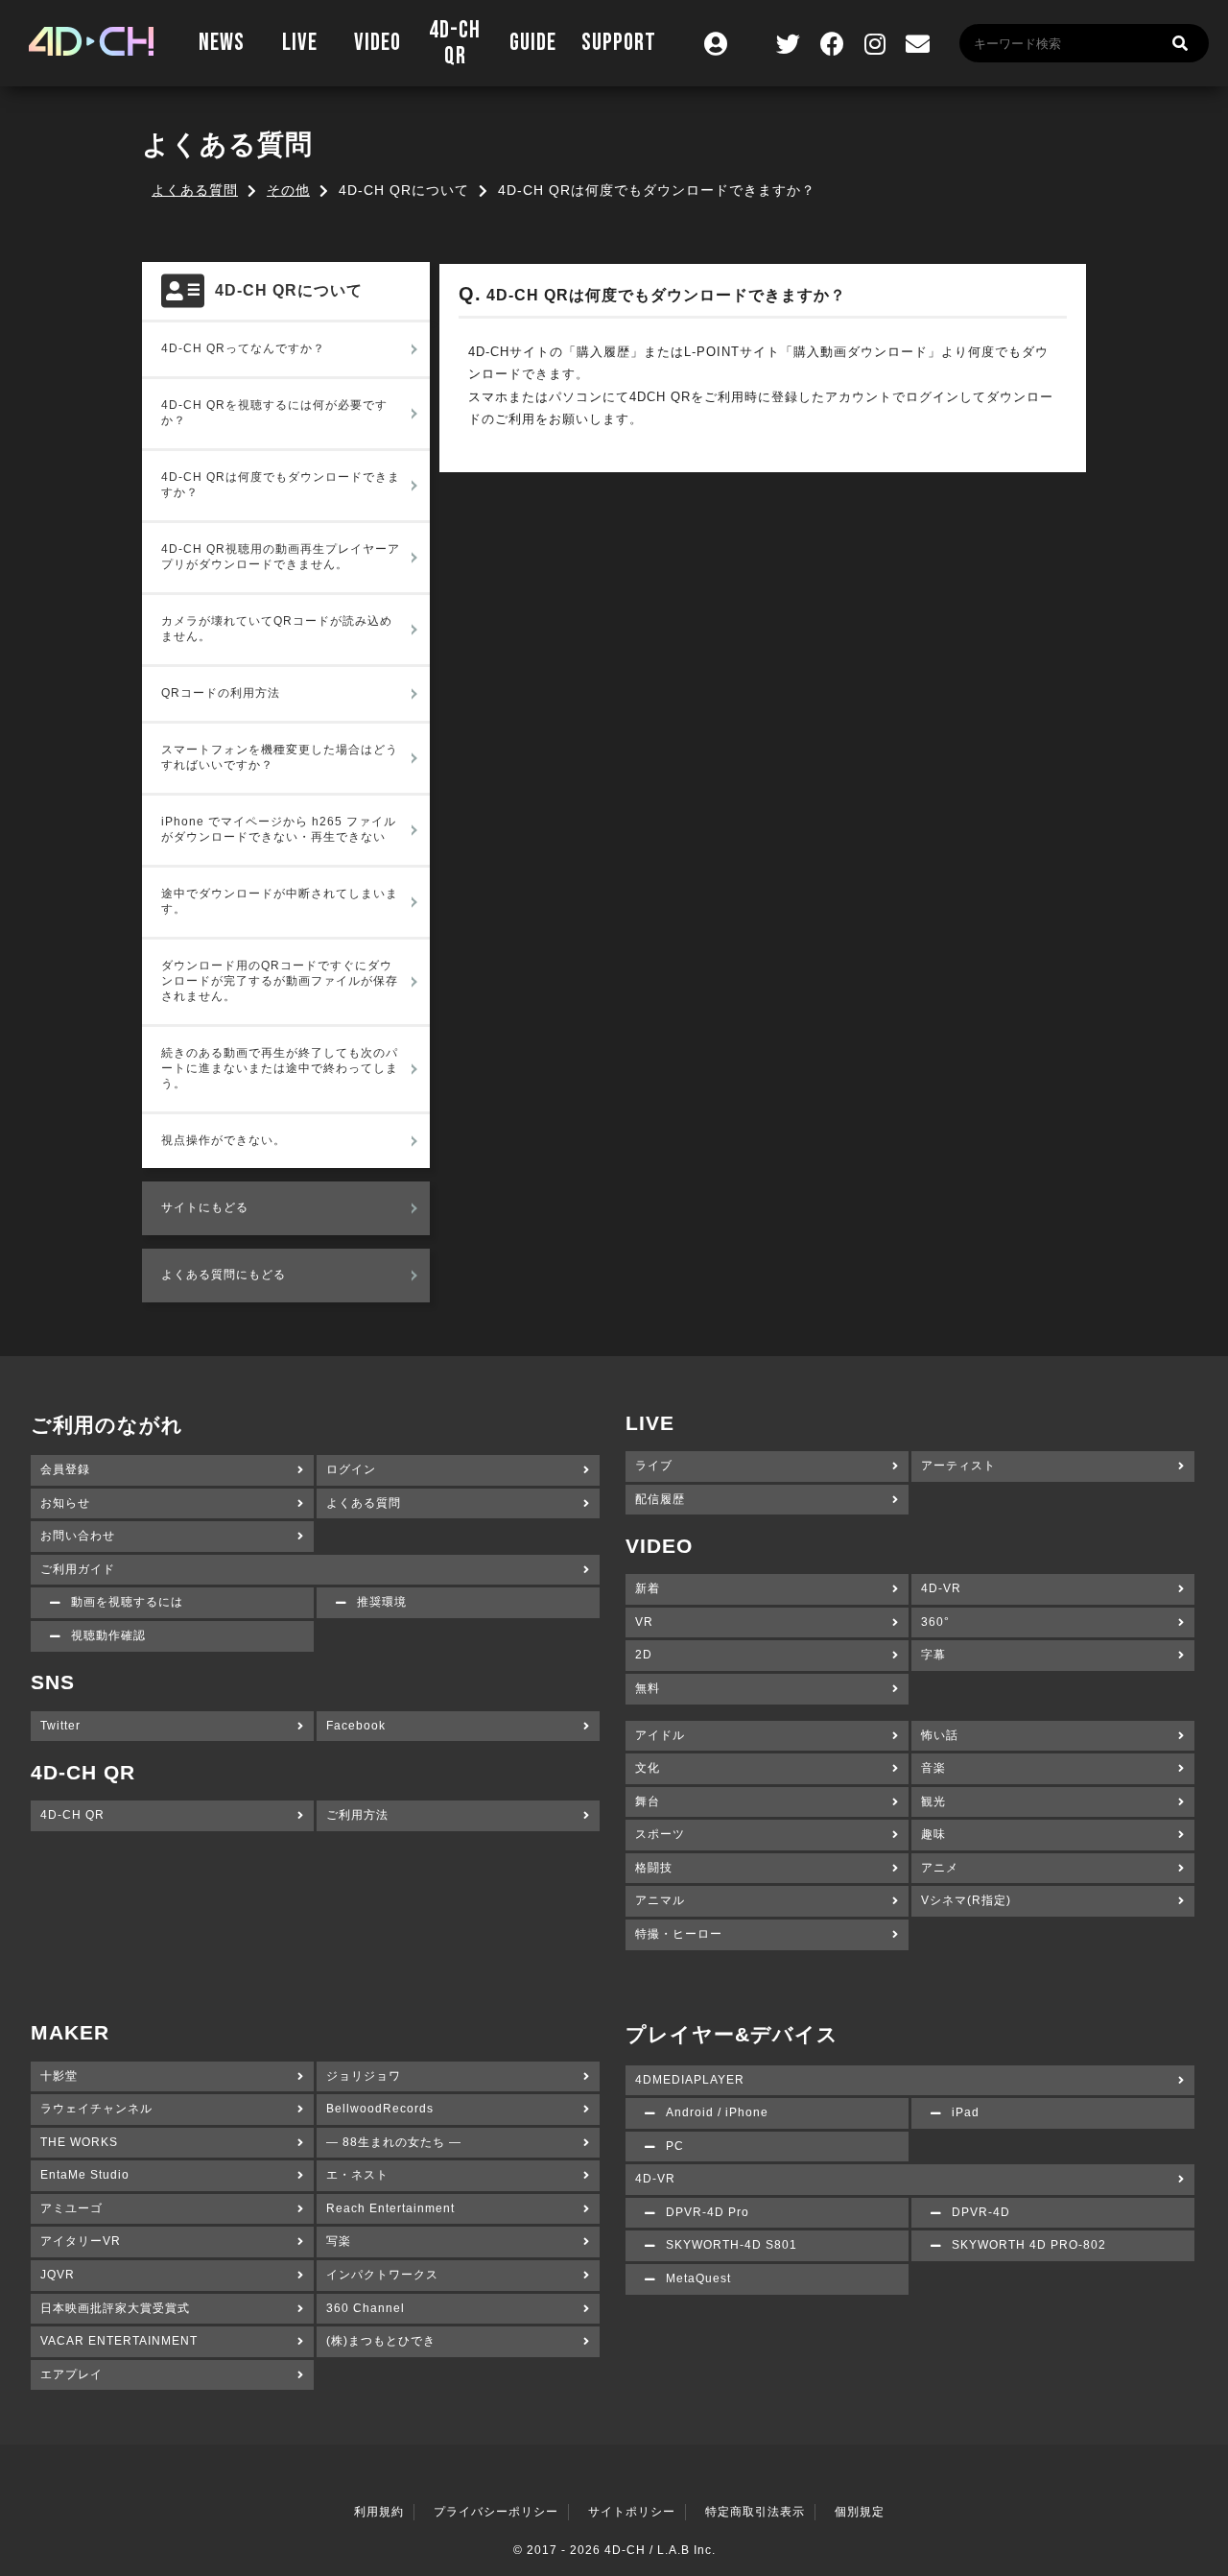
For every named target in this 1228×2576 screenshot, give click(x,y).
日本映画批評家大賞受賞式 (115, 2308)
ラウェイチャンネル (96, 2109)
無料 (648, 1688)
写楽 (339, 2241)
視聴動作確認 (108, 1635)
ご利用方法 (357, 1815)
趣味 (933, 1834)
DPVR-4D (981, 2212)
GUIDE (533, 43)
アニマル (660, 1900)
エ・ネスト (357, 2175)
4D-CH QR (455, 44)
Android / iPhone (717, 2112)
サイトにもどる (205, 1207)
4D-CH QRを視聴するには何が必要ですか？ (274, 413)
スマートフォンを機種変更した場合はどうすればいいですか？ (280, 757)
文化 (648, 1768)
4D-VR (941, 1588)
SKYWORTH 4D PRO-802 (1029, 2245)
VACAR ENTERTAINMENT (119, 2341)
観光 (933, 1801)
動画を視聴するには (127, 1602)
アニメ (940, 1868)
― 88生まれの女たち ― (394, 2142)
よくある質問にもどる (224, 1275)
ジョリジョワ (364, 2076)
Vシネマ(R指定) (966, 1900)
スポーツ (660, 1834)
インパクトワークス (382, 2275)
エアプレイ (71, 2374)
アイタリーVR (81, 2241)
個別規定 (860, 2512)
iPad (966, 2112)
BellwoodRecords (380, 2109)
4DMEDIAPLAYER (690, 2080)
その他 (288, 190)
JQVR (58, 2275)
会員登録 (65, 1469)
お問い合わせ (78, 1536)
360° (935, 1622)
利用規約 (379, 2512)
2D (644, 1655)
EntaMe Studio (85, 2175)
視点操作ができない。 (224, 1140)
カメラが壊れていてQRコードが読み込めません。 (277, 629)
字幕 (933, 1655)
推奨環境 (382, 1602)
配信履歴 (660, 1499)
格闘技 (654, 1868)
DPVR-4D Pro (708, 2212)
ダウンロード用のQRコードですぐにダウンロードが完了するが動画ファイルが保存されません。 (280, 981)
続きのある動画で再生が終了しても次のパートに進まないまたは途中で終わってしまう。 (280, 1068)
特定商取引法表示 (755, 2512)
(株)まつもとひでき (381, 2341)
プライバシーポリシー (496, 2512)
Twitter (60, 1726)
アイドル (660, 1735)
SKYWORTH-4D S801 (732, 2245)
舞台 (648, 1801)
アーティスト (958, 1466)
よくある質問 (195, 190)
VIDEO (378, 43)
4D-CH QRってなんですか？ (243, 348)
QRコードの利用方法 (221, 693)
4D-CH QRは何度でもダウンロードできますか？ (281, 485)
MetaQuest (698, 2278)
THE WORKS (79, 2142)
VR (644, 1622)
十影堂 (59, 2076)
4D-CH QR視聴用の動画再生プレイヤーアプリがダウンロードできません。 (281, 557)
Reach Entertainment (390, 2208)
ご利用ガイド (78, 1569)
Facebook (356, 1726)
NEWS (222, 43)
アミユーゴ (71, 2208)
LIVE (300, 43)
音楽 (933, 1768)
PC (675, 2146)
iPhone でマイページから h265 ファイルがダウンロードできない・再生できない (279, 829)
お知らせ (65, 1503)
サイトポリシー (632, 2512)
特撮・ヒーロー (679, 1934)
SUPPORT (619, 43)
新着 (648, 1588)
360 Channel (366, 2308)
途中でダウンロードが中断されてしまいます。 (280, 901)
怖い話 (940, 1735)
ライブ (654, 1466)
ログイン (351, 1469)
